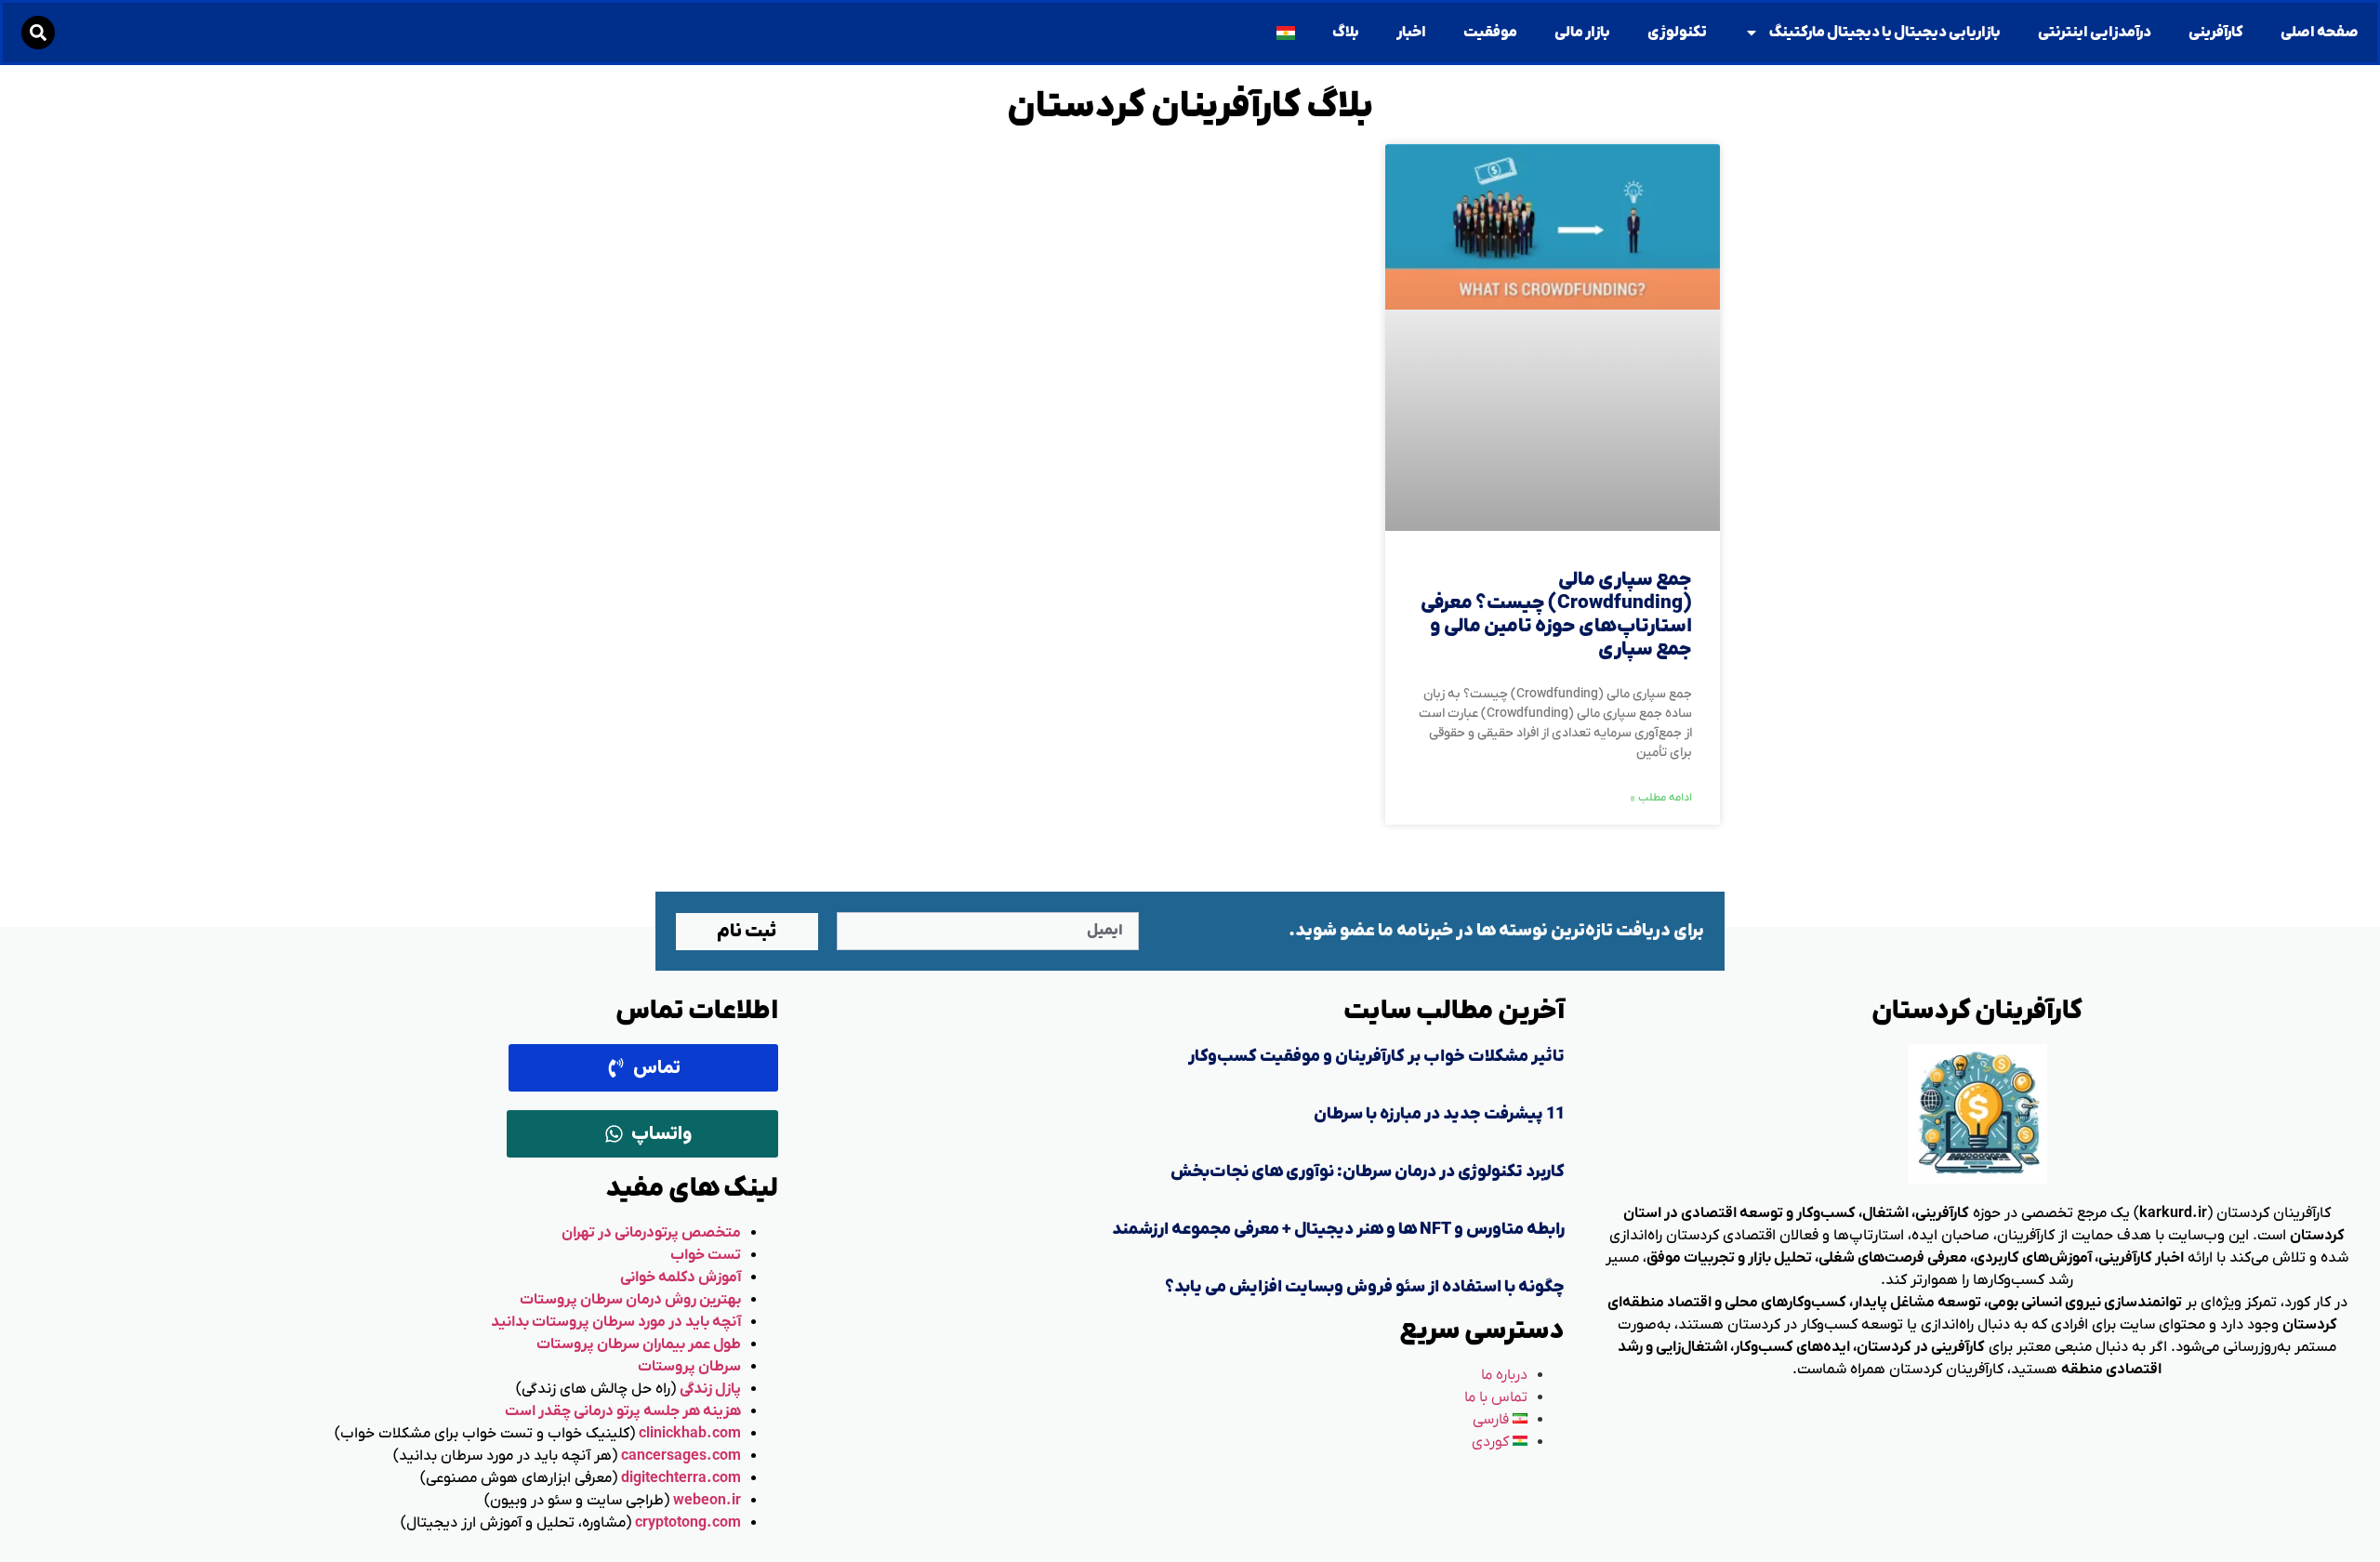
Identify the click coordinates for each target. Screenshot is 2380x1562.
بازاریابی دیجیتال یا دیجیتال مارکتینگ (1884, 33)
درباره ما (1504, 1375)
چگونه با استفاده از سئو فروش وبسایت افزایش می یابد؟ (1365, 1287)
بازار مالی (1582, 33)
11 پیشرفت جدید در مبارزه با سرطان (1439, 1114)
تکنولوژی (1677, 33)
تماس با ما (1496, 1397)
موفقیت (1490, 33)
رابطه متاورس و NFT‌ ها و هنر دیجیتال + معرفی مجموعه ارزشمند (1338, 1230)
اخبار (1411, 33)
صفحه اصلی (2320, 33)
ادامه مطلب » (1661, 798)
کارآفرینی (2216, 33)
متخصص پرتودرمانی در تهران (651, 1233)
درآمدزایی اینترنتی (2095, 33)
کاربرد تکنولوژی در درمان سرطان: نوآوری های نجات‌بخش (1368, 1172)
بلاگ (1346, 33)
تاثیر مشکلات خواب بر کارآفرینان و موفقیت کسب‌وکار (1376, 1057)
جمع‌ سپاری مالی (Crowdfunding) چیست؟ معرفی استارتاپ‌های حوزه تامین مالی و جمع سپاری (1556, 615)
